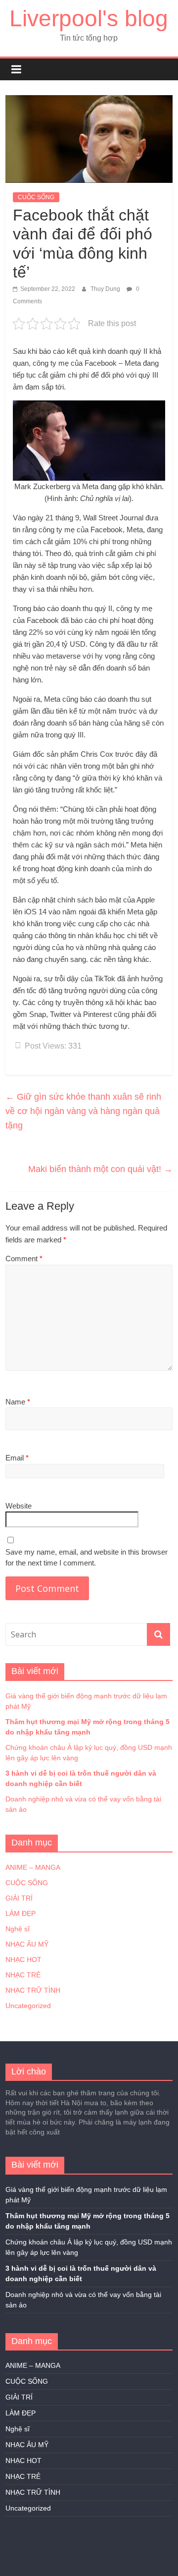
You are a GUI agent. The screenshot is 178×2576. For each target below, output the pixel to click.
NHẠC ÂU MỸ (27, 1944)
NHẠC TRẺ (23, 1975)
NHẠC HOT (23, 1960)
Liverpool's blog (89, 18)
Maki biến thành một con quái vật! (100, 1169)
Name (18, 1402)
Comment (24, 1259)
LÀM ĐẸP (21, 1913)
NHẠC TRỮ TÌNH (33, 1990)
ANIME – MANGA (33, 1867)
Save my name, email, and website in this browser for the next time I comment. (87, 1558)
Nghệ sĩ (18, 1929)
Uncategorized (28, 2006)
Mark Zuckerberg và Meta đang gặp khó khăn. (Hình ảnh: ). (89, 492)
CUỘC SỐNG (36, 197)
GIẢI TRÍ (19, 1898)
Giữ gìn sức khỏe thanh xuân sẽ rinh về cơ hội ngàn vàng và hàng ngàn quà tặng (83, 1111)
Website (19, 1506)
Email (17, 1458)
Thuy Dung (106, 289)
